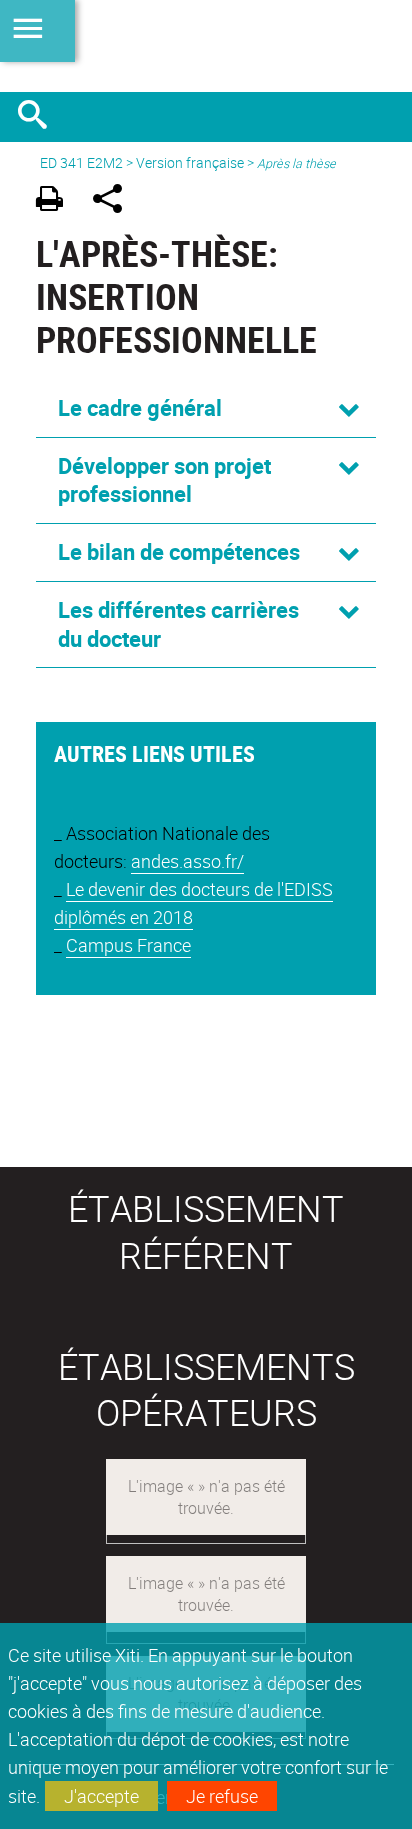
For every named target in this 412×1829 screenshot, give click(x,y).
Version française (190, 162)
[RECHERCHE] (40, 117)
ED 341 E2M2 (81, 162)
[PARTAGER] (114, 201)
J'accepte (101, 1796)
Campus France (128, 945)
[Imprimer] (56, 201)
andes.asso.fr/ (187, 861)
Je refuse (222, 1796)
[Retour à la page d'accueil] (206, 46)
